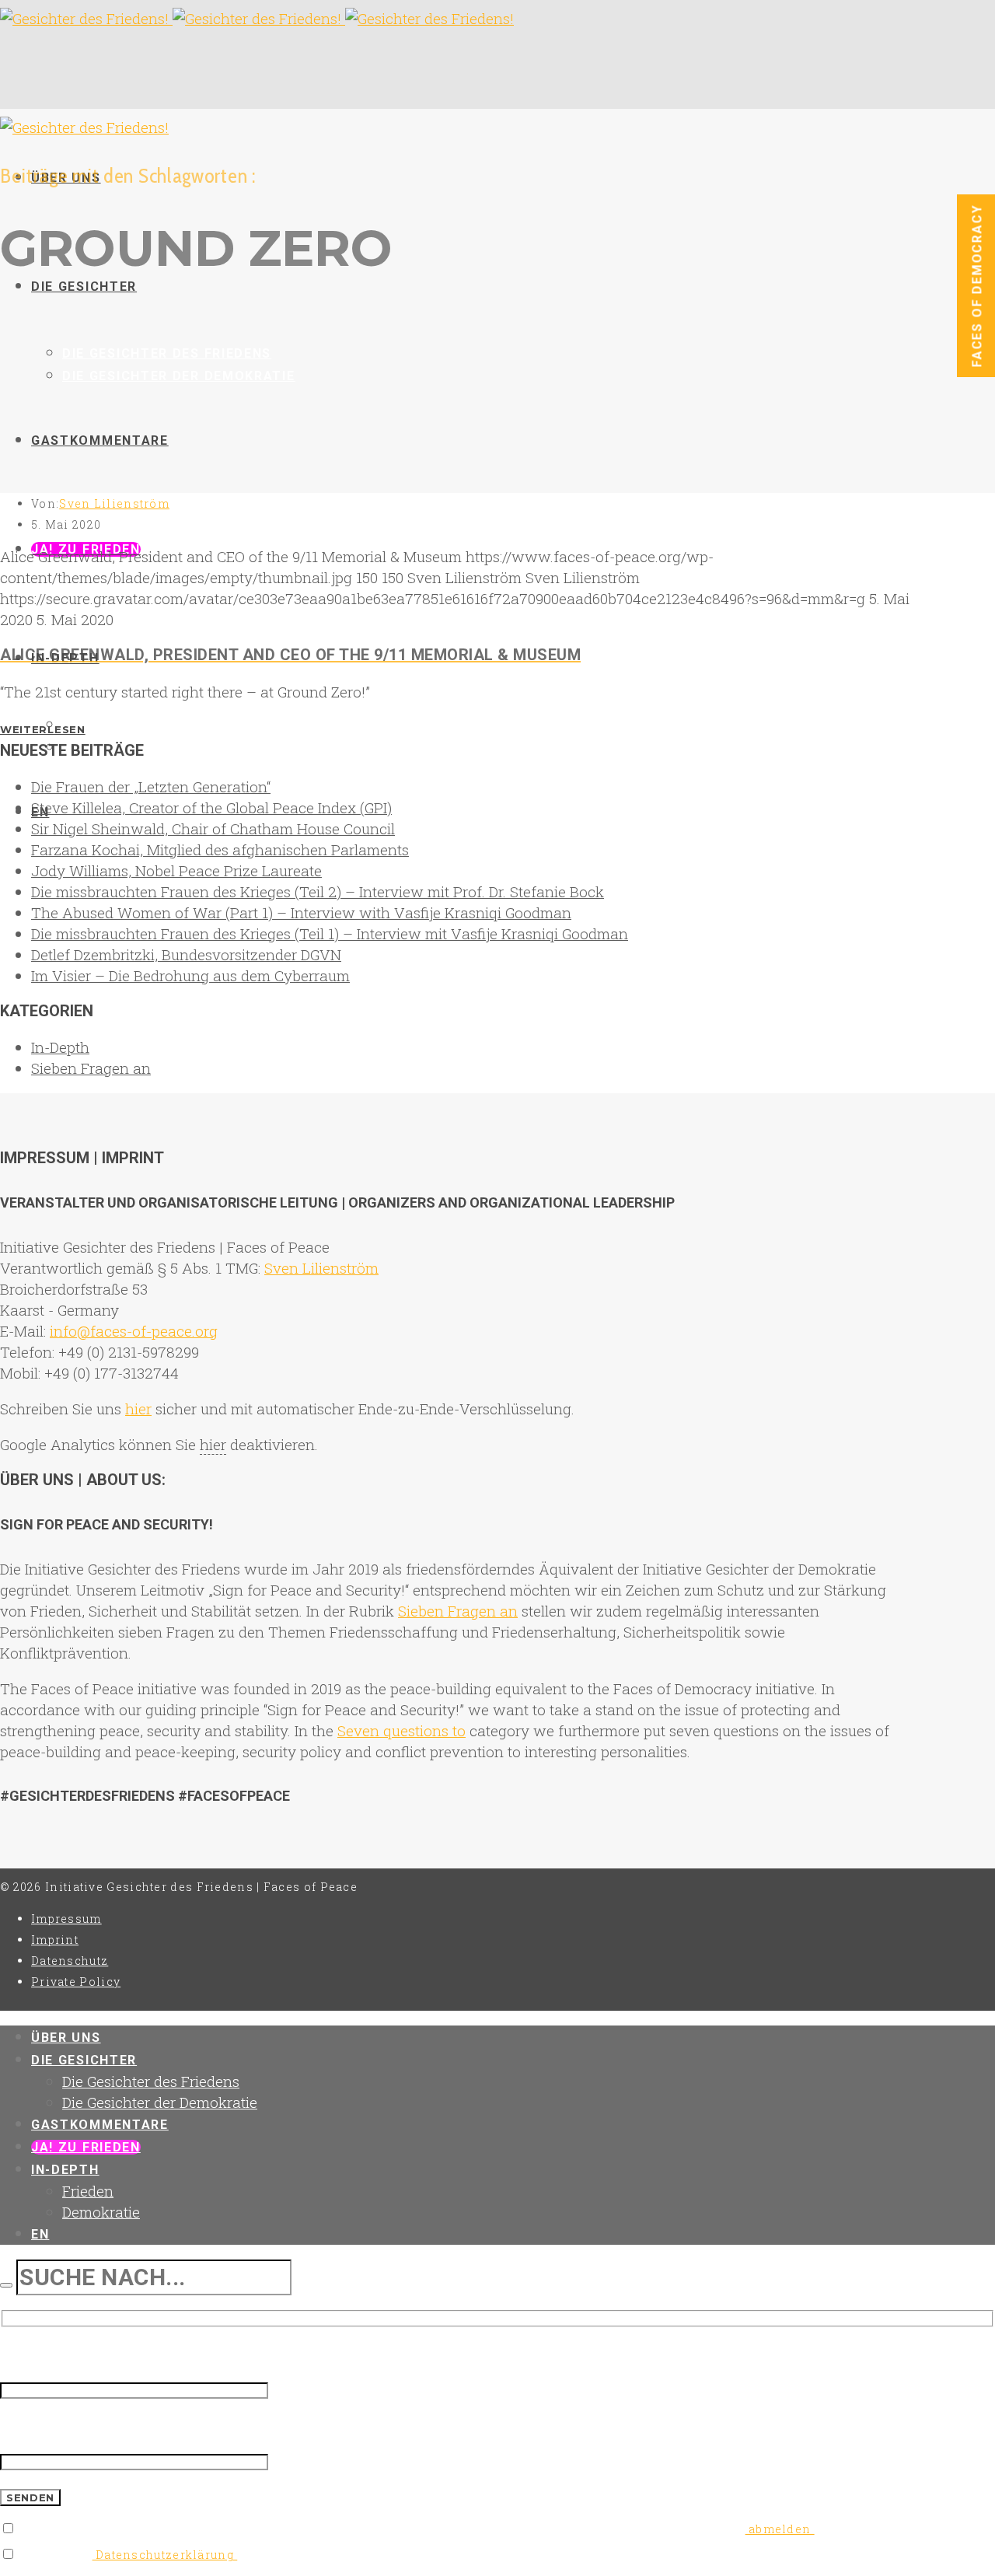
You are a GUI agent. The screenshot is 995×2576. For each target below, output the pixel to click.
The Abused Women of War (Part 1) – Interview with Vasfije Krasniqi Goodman (301, 912)
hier (138, 1409)
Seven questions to (401, 1730)
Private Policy (76, 1982)
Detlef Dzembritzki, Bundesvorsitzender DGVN (186, 954)
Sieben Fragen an (91, 1068)
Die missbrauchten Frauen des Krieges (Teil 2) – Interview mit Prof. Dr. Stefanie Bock (318, 891)
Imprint (55, 1940)
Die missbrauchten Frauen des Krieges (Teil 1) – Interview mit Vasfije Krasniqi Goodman (330, 933)
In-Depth (60, 1047)
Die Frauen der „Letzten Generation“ (151, 786)
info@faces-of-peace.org (134, 1331)
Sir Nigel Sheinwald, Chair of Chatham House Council (213, 828)
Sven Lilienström (114, 503)
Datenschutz (70, 1961)
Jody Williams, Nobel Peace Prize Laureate (176, 870)
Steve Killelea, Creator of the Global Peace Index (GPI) (211, 807)
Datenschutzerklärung (165, 2555)
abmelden (780, 2529)
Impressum (66, 1919)
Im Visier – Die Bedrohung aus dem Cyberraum (190, 975)
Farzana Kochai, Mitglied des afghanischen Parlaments (220, 849)
